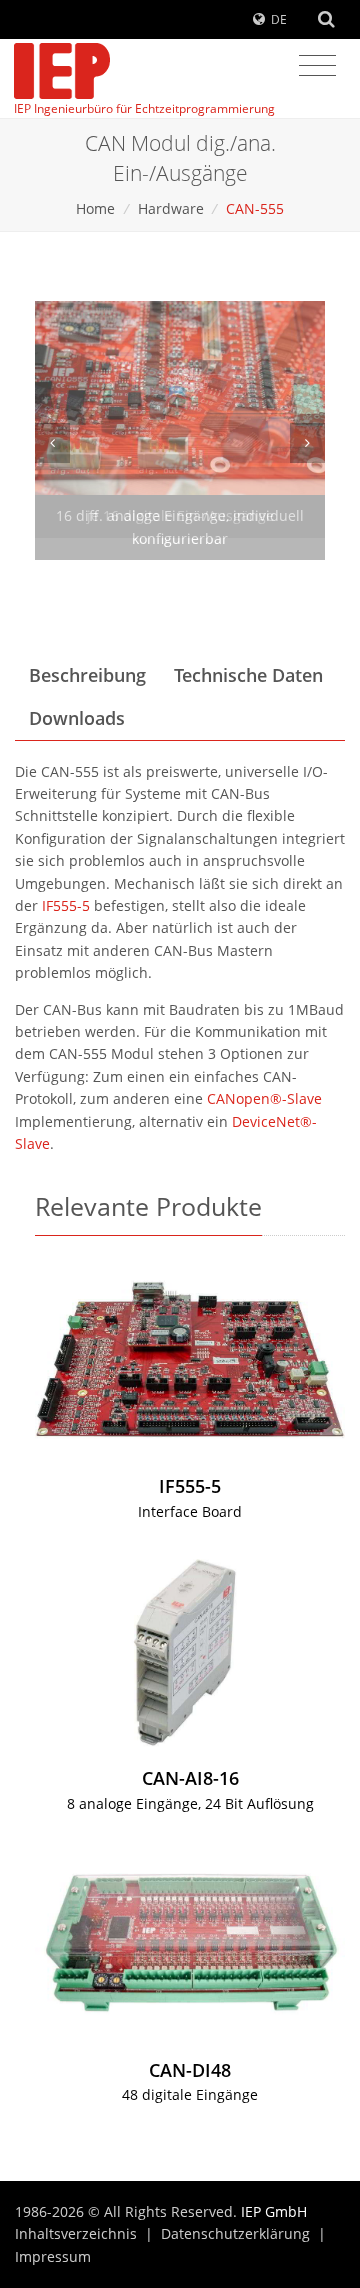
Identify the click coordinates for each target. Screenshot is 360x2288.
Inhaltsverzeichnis (76, 2233)
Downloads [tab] (77, 718)
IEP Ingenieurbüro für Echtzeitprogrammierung (144, 108)
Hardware (171, 208)
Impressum (53, 2256)
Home (95, 208)
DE (279, 19)
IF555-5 (66, 905)
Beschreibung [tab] (87, 675)
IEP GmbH (274, 2211)
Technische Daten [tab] (248, 675)
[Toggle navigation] (317, 66)
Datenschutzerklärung (235, 2233)
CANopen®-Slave (264, 1098)
